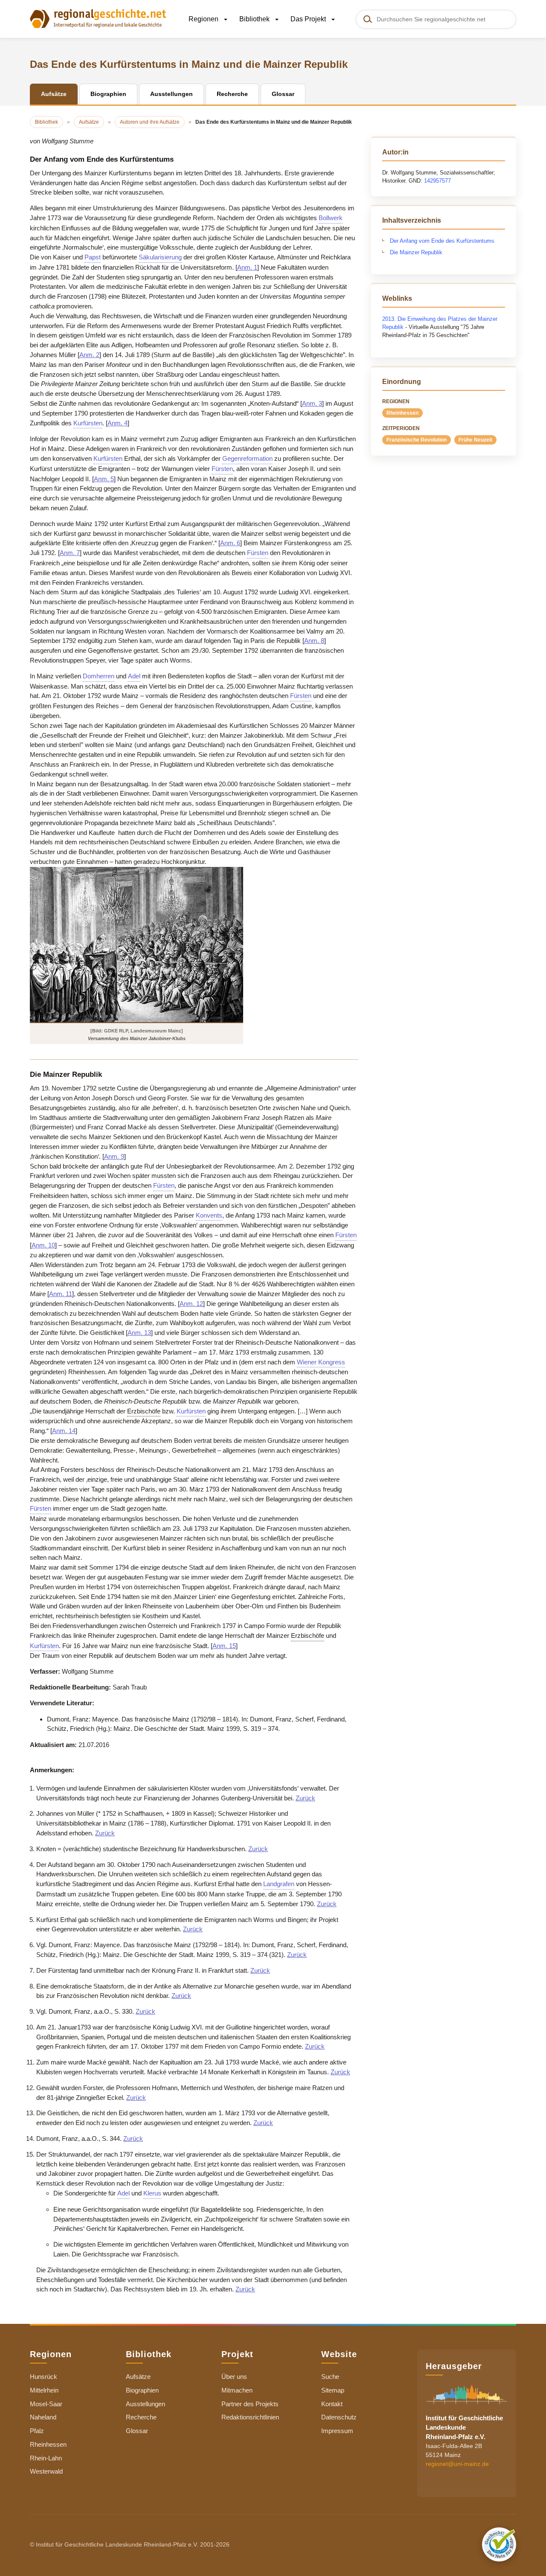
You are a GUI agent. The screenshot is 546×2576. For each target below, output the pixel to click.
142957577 (437, 181)
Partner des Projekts (250, 2404)
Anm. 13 (139, 1333)
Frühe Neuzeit (475, 440)
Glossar (137, 2431)
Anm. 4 (118, 423)
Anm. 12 (191, 1304)
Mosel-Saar (46, 2404)
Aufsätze (138, 2377)
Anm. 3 (312, 403)
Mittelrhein (44, 2390)
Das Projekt (309, 19)
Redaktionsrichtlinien (250, 2417)
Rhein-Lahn (46, 2458)
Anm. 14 (64, 1431)
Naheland (43, 2417)
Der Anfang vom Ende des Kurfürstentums (442, 241)
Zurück (305, 1798)
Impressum (337, 2431)
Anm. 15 (224, 1646)
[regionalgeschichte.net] (98, 18)
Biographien (142, 2390)
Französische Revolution (417, 440)
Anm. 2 (89, 355)
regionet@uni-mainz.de (457, 2464)
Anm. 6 (230, 543)
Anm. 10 (43, 1245)
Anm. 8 (314, 641)
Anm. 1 (247, 267)
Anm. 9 (114, 1156)
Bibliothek (255, 19)
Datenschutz (339, 2417)
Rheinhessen (402, 413)
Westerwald (46, 2471)
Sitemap (333, 2390)
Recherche (141, 2417)
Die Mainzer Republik (416, 252)
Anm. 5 (104, 479)
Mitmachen (237, 2390)
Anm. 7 (70, 553)
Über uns (234, 2377)
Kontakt (332, 2404)
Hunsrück (44, 2377)
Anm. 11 (61, 1294)
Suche (330, 2377)
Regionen (204, 19)
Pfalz (37, 2431)
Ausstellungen (145, 2404)
